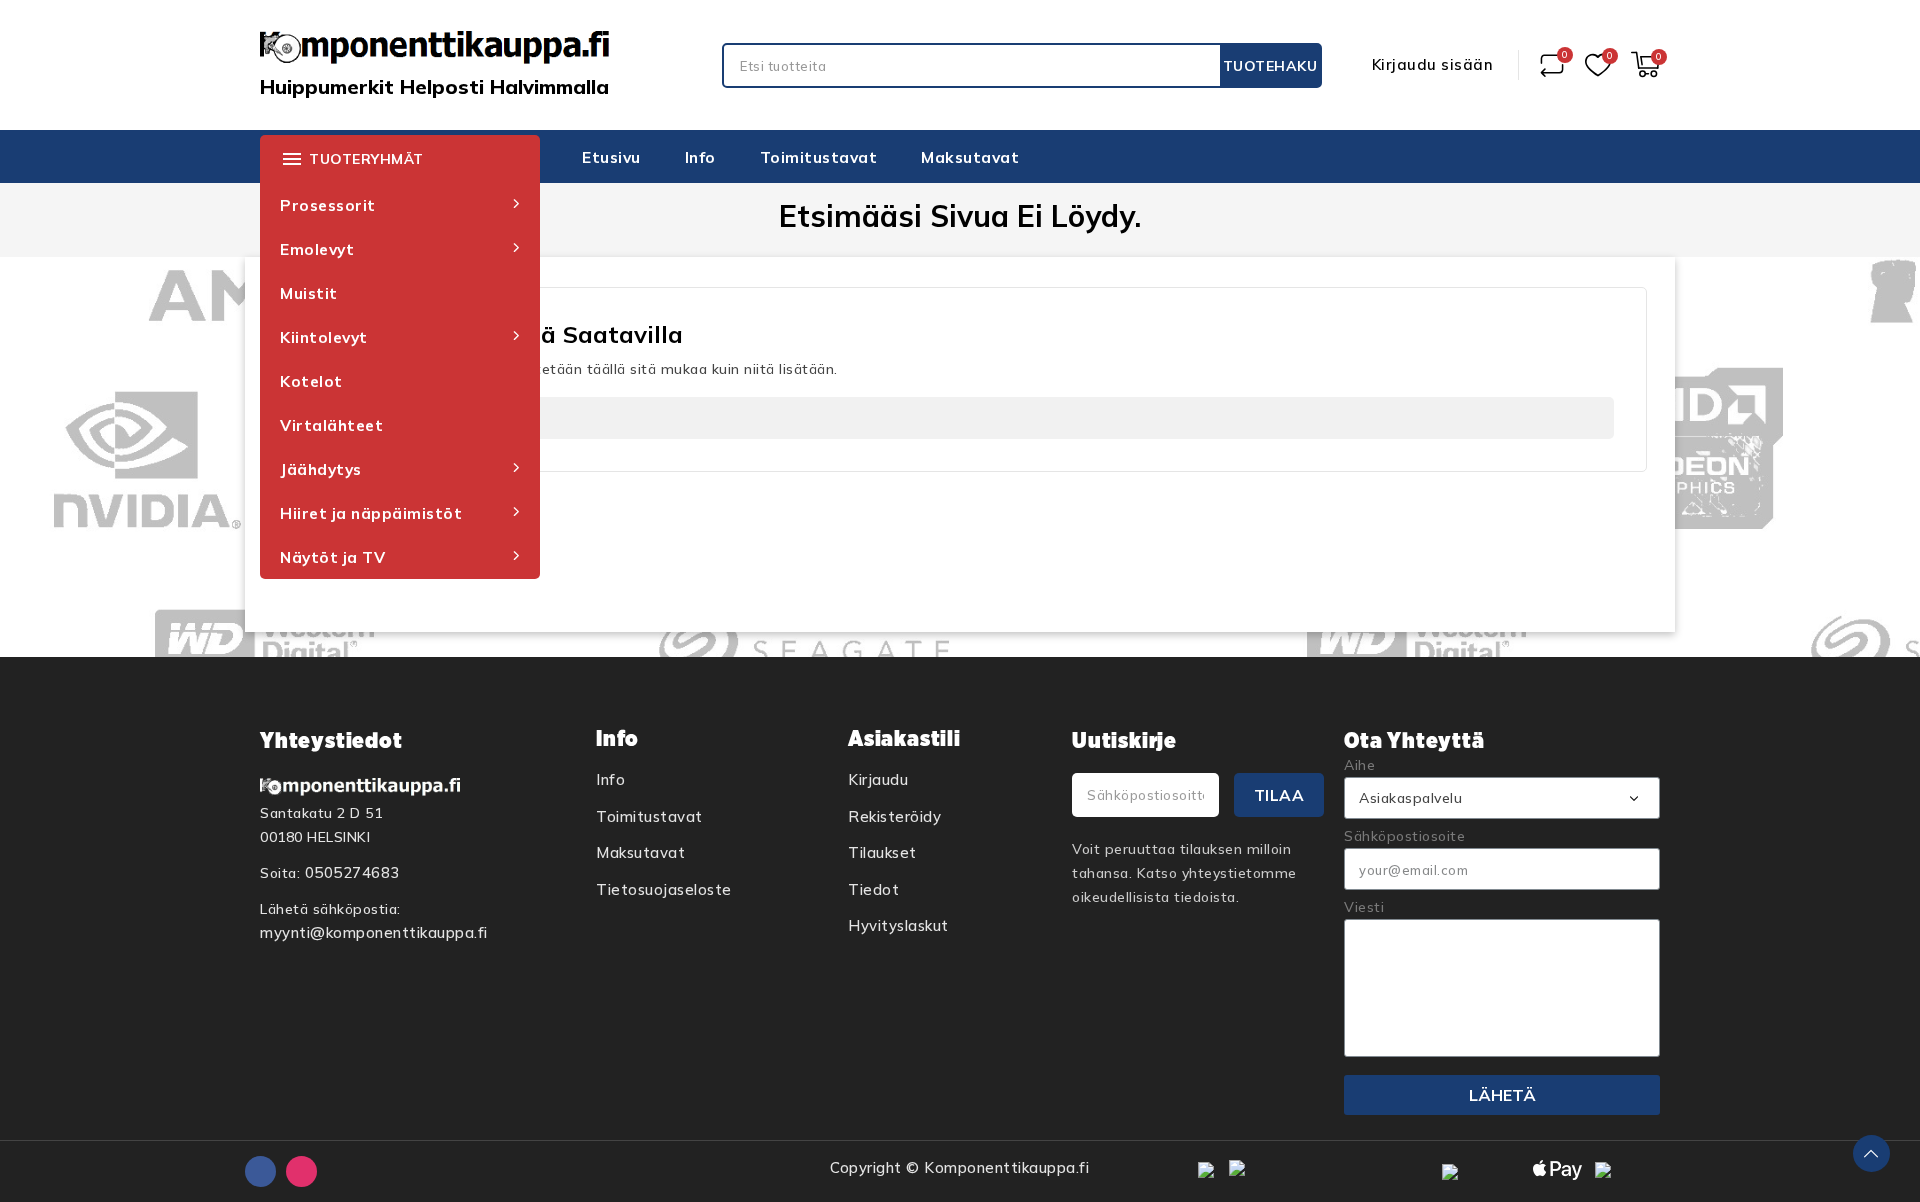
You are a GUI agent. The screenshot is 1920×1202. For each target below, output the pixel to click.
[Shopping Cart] (1645, 65)
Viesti (1364, 907)
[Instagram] (301, 1171)
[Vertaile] (1552, 65)
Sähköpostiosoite (1404, 836)
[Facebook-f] (260, 1171)
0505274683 (352, 872)
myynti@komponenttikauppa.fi (374, 932)
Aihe (1359, 765)
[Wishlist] (1598, 66)
